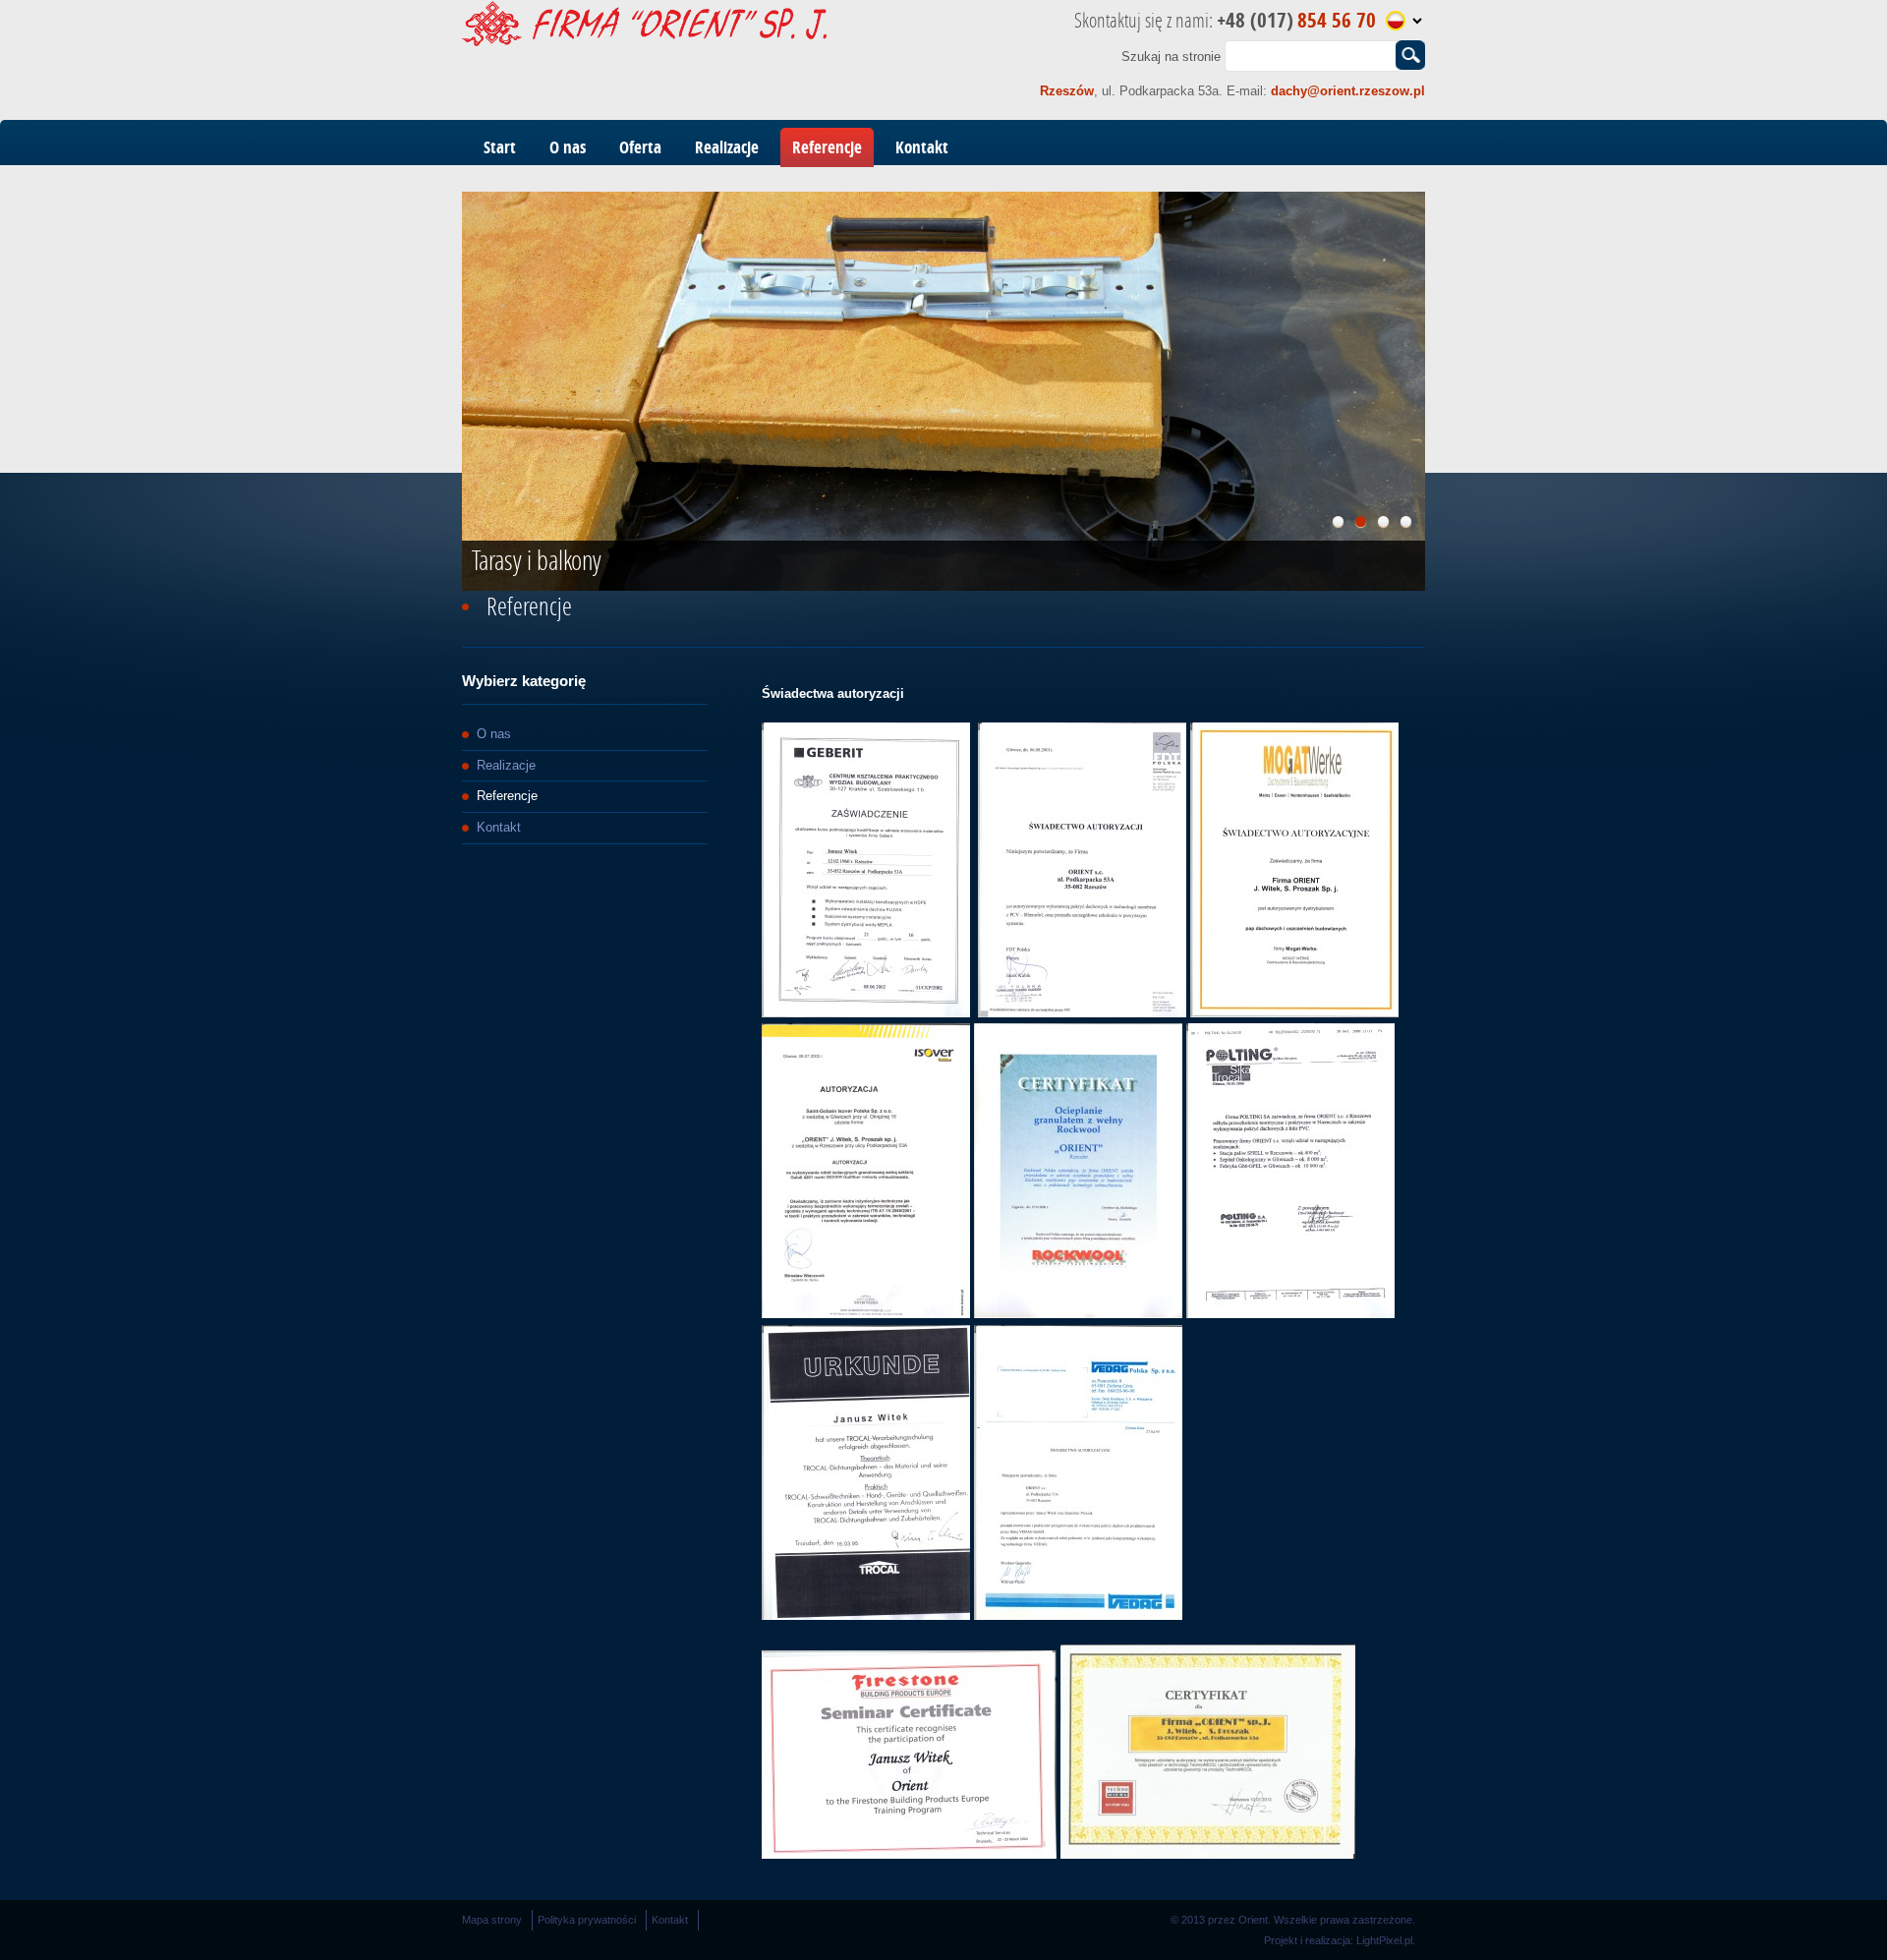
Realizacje (727, 147)
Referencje (827, 147)
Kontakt (922, 147)
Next (1450, 386)
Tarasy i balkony (537, 560)
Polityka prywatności (587, 1920)
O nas (568, 147)
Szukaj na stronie (1171, 56)
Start (500, 147)
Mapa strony (492, 1920)
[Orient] (644, 42)
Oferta (640, 147)
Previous (437, 386)
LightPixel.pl (1384, 1940)
